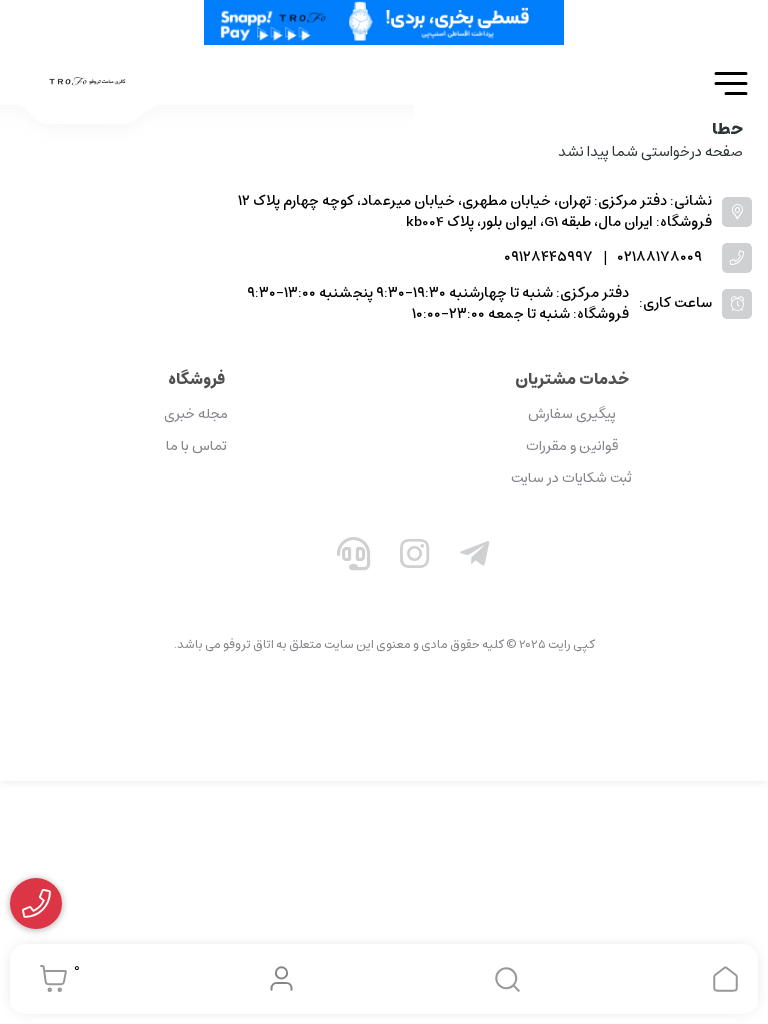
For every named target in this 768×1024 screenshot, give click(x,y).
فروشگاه (196, 379)
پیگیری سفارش (572, 414)
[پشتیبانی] (354, 558)
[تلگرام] (475, 558)
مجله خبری (196, 414)
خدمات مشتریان (572, 379)
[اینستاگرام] (415, 558)
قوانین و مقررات (572, 446)
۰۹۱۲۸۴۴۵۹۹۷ (548, 257)
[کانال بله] (293, 558)
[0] (48, 979)
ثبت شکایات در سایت (571, 478)
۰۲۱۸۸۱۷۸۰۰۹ (659, 257)
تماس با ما (196, 446)
